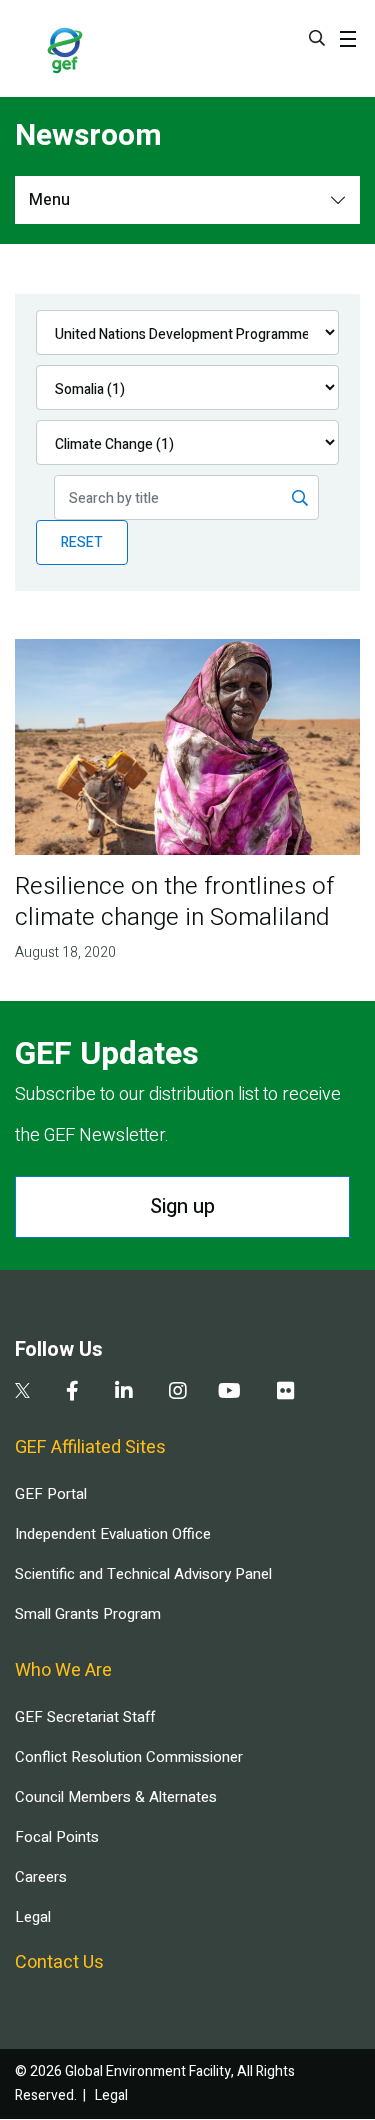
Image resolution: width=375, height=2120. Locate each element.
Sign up (182, 1206)
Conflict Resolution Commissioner (129, 1757)
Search (317, 38)
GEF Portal (51, 1494)
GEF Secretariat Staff (85, 1717)
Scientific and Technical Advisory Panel (143, 1574)
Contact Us (59, 1962)
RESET (82, 542)
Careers (41, 1877)
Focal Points (57, 1837)
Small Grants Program (88, 1614)
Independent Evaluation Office (113, 1534)
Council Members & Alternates (116, 1797)
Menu (49, 200)
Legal (33, 1917)
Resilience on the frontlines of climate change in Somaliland (174, 902)
